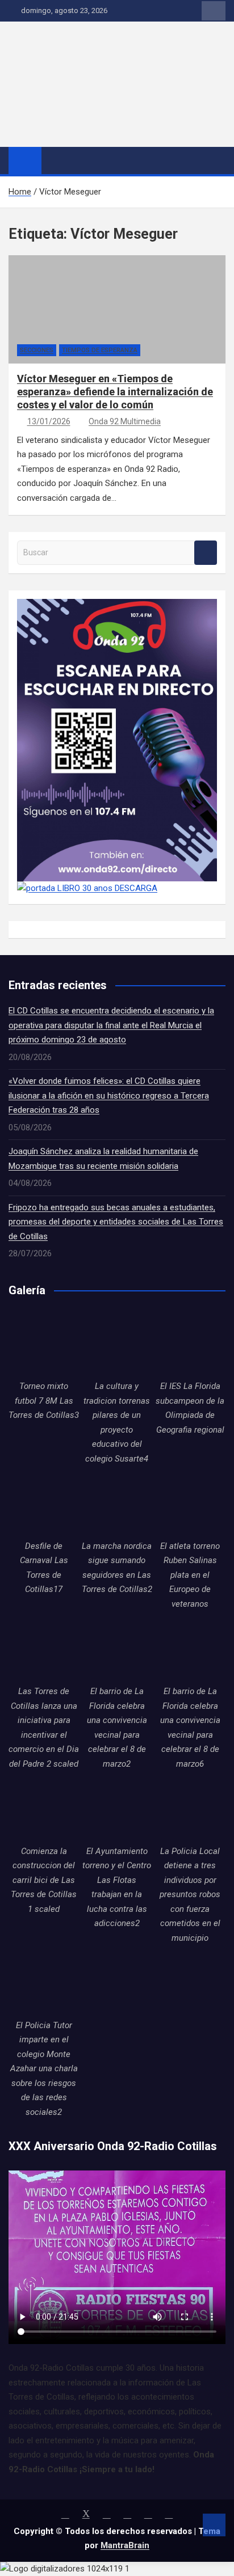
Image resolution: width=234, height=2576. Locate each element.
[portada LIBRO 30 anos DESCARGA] (87, 888)
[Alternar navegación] (56, 160)
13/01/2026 (49, 421)
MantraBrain (125, 2545)
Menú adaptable (214, 11)
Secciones (37, 350)
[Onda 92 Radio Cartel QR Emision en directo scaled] (117, 606)
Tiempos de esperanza (100, 350)
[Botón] (88, 37)
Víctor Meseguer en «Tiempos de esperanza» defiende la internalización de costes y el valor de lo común (115, 392)
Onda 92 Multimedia (125, 421)
